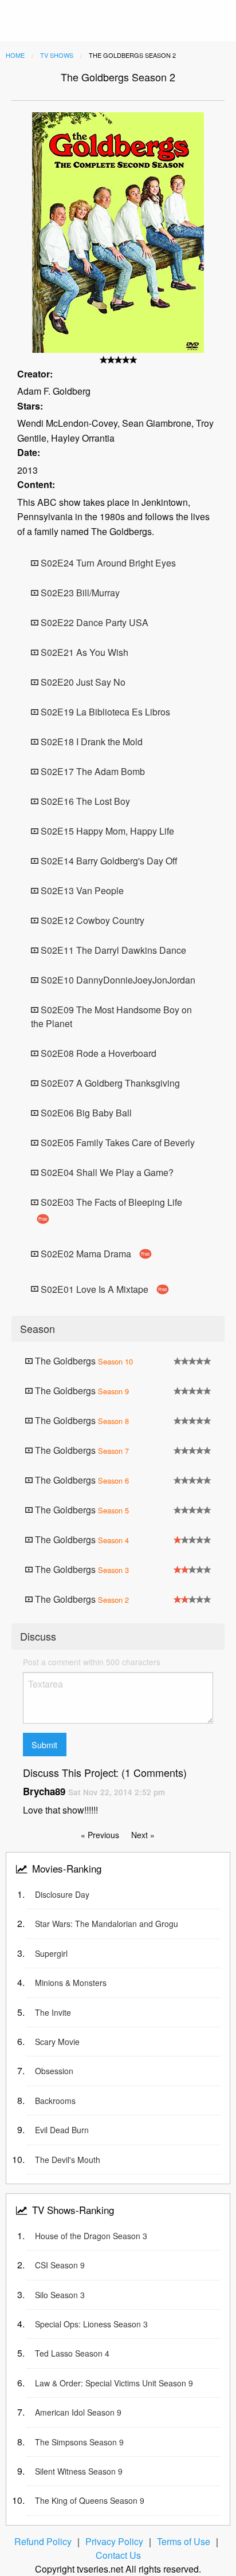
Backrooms (55, 2101)
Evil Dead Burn (62, 2130)
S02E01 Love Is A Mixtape (103, 1289)
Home (15, 55)
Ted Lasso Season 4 (72, 2353)
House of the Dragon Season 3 (91, 2236)
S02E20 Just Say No (82, 682)
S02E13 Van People (81, 890)
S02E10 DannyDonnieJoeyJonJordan (117, 980)
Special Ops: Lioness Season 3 (91, 2324)
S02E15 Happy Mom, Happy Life (106, 831)
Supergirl (51, 1953)
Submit (44, 1745)
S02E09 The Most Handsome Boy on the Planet (111, 1016)
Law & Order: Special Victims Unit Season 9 (114, 2383)
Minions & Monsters (71, 1983)
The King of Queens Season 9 (90, 2500)
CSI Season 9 (60, 2265)
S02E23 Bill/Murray (79, 593)
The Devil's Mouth (68, 2160)
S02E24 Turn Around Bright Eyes (107, 563)
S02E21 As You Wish (83, 652)
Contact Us (118, 2555)
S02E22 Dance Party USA (93, 622)
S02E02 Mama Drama (94, 1254)
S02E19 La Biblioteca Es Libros (104, 712)
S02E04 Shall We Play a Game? (106, 1172)
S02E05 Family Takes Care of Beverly (117, 1143)
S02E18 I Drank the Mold (91, 742)
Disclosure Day (62, 1894)
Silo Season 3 (60, 2295)
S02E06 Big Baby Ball (85, 1113)
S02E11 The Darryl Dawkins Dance (112, 950)
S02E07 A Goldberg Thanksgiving (109, 1083)
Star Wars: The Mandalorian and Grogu (107, 1924)
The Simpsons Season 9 (79, 2442)
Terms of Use (184, 2541)
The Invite (53, 2012)
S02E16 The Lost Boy (84, 801)
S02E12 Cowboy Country (91, 920)
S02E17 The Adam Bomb (92, 771)
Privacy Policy (114, 2541)
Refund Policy (43, 2541)
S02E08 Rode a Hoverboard (97, 1053)
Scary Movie (57, 2042)
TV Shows (57, 55)
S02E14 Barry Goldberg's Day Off (108, 861)
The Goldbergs (83, 1361)
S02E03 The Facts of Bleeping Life (110, 1209)
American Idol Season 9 (78, 2412)
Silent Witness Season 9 (79, 2471)
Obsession (54, 2071)
